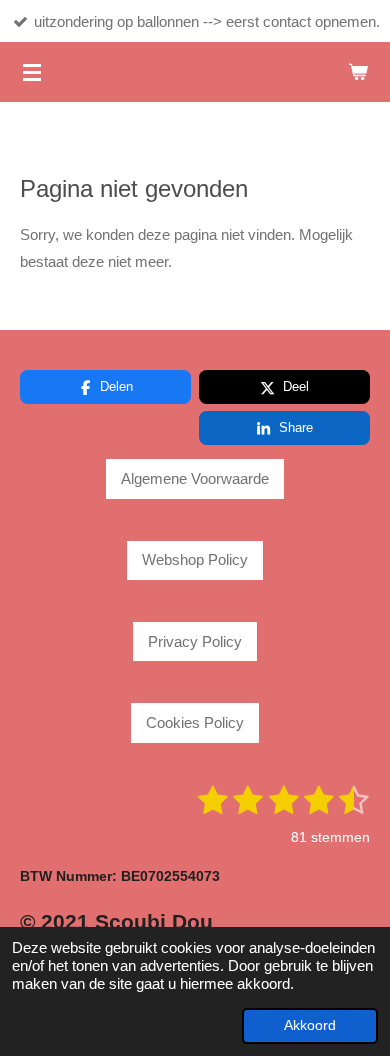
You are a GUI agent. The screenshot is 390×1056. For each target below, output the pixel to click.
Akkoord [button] (310, 1025)
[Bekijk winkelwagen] (358, 72)
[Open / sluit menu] (32, 72)
